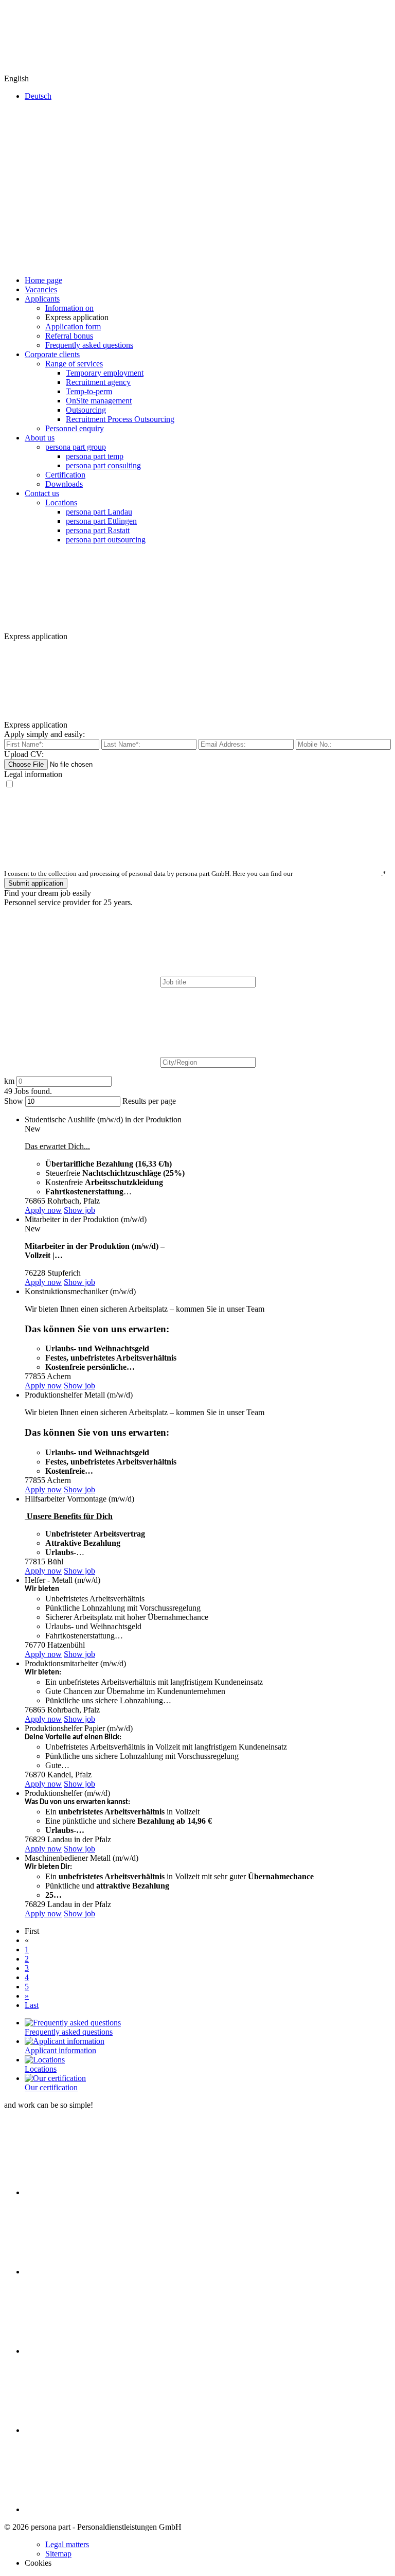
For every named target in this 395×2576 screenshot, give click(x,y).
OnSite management (99, 401)
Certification (65, 475)
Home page (43, 280)
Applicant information (60, 2050)
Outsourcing (86, 410)
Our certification (51, 2087)
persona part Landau (99, 512)
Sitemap (58, 2554)
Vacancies (41, 289)
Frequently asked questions (89, 345)
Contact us (42, 493)
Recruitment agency (98, 382)
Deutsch (38, 96)
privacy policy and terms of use (338, 874)
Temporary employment (105, 373)
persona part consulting (103, 465)
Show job (79, 1210)
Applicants (42, 299)
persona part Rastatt (98, 530)
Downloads (64, 484)
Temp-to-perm (89, 391)
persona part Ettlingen (101, 521)
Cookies (38, 2563)
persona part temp (95, 456)
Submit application (36, 883)
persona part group (76, 447)
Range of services (74, 364)
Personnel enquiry (75, 428)
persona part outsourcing (106, 540)
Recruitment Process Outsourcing (120, 419)
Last (32, 2005)
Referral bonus (69, 336)
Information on (69, 308)
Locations (61, 502)
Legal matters (67, 2544)
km (10, 1081)
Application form (73, 327)
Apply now (43, 1210)
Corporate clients (52, 354)
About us (40, 438)
